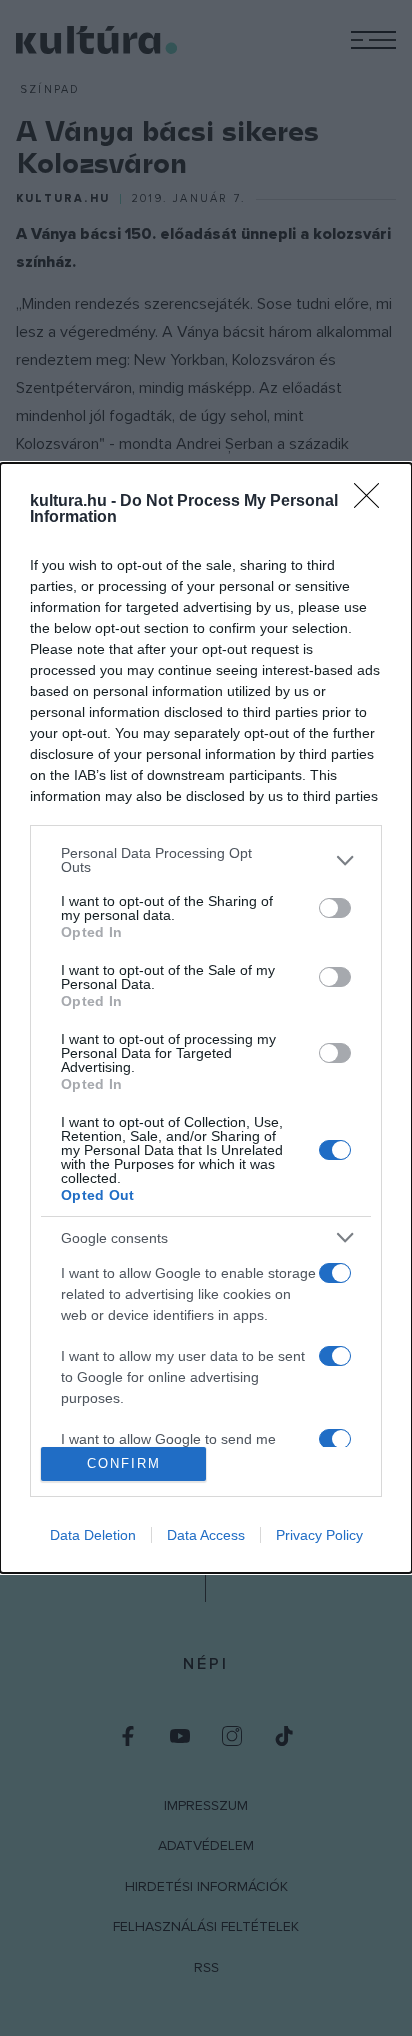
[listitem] (206, 860)
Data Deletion (93, 1535)
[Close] (373, 502)
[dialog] (206, 1018)
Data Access (206, 1535)
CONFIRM (124, 1463)
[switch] (335, 908)
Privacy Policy (319, 1535)
